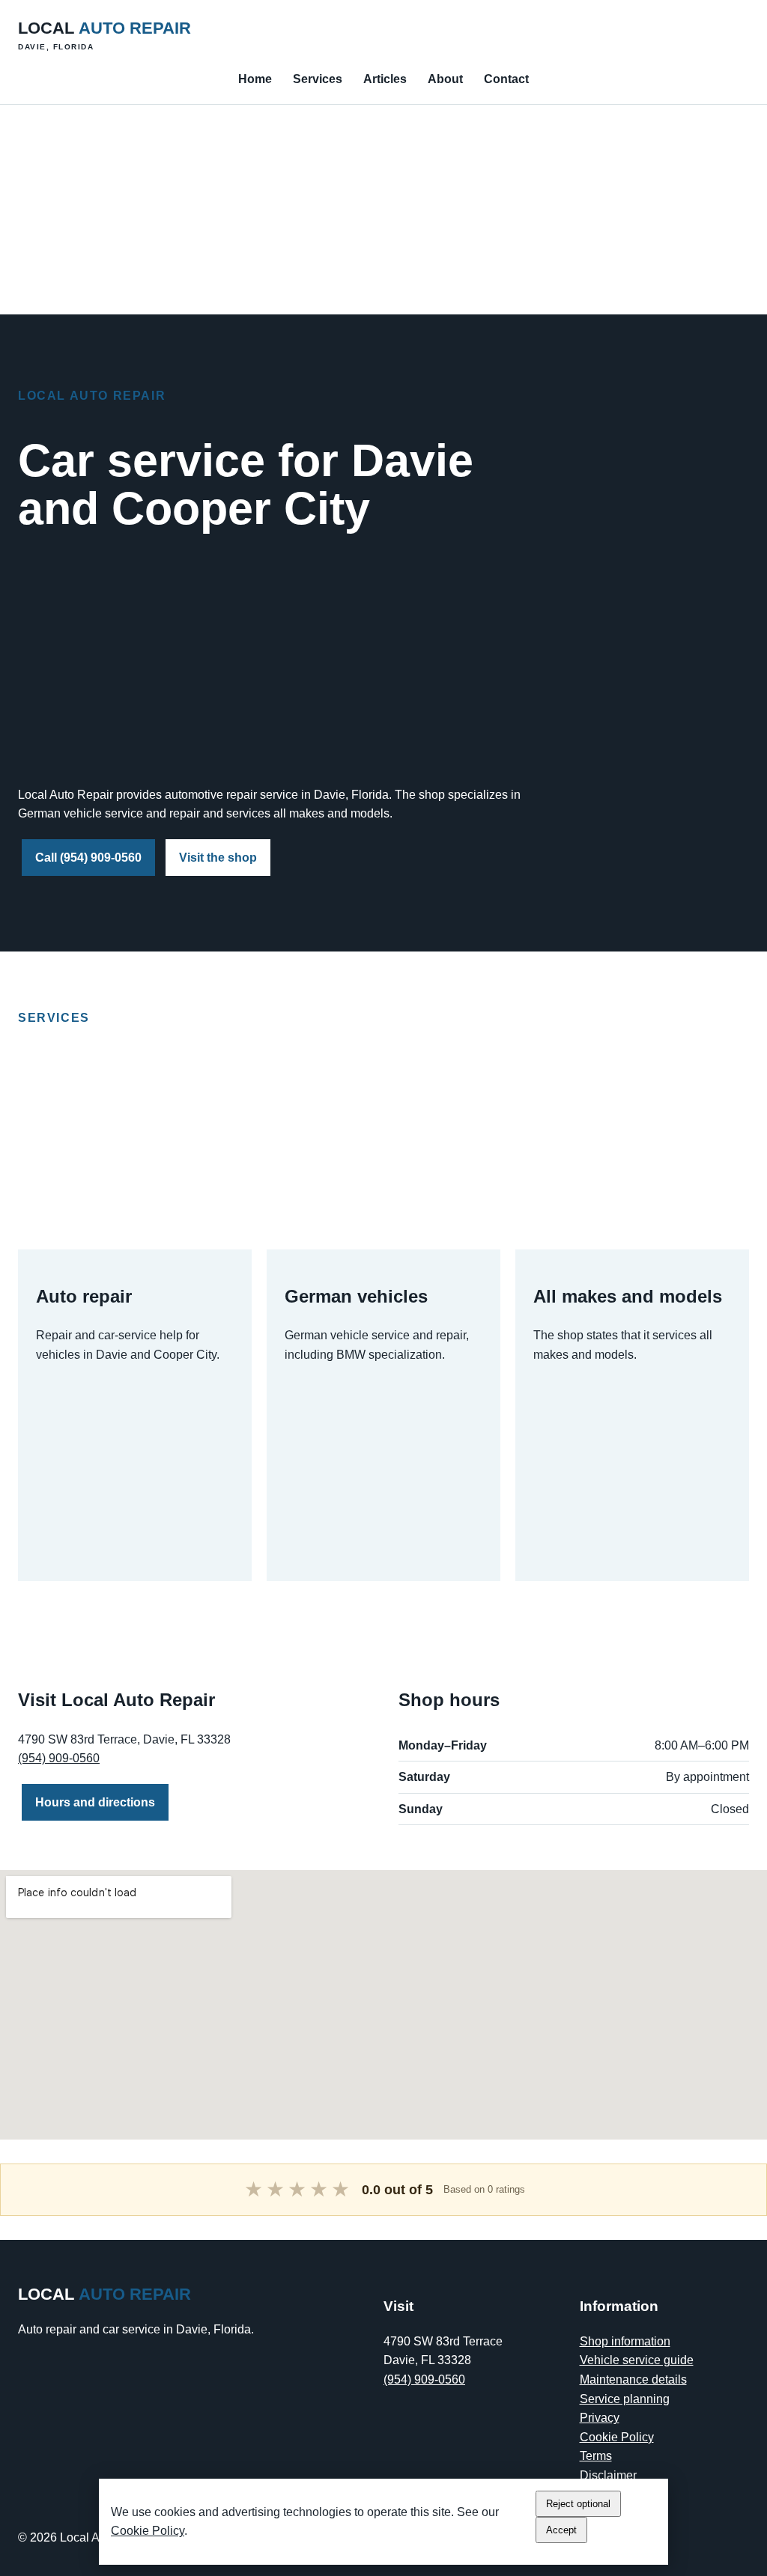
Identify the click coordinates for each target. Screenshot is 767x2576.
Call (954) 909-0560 (88, 858)
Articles (385, 79)
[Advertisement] (383, 210)
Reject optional (578, 2504)
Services (318, 79)
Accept (561, 2530)
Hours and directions (95, 1802)
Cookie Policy (617, 2437)
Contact (506, 79)
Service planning (625, 2399)
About (445, 79)
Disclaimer (608, 2475)
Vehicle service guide (637, 2360)
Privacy (600, 2418)
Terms (596, 2456)
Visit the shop (218, 858)
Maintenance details (633, 2379)
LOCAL (104, 35)
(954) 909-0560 (59, 1758)
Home (255, 79)
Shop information (625, 2341)
